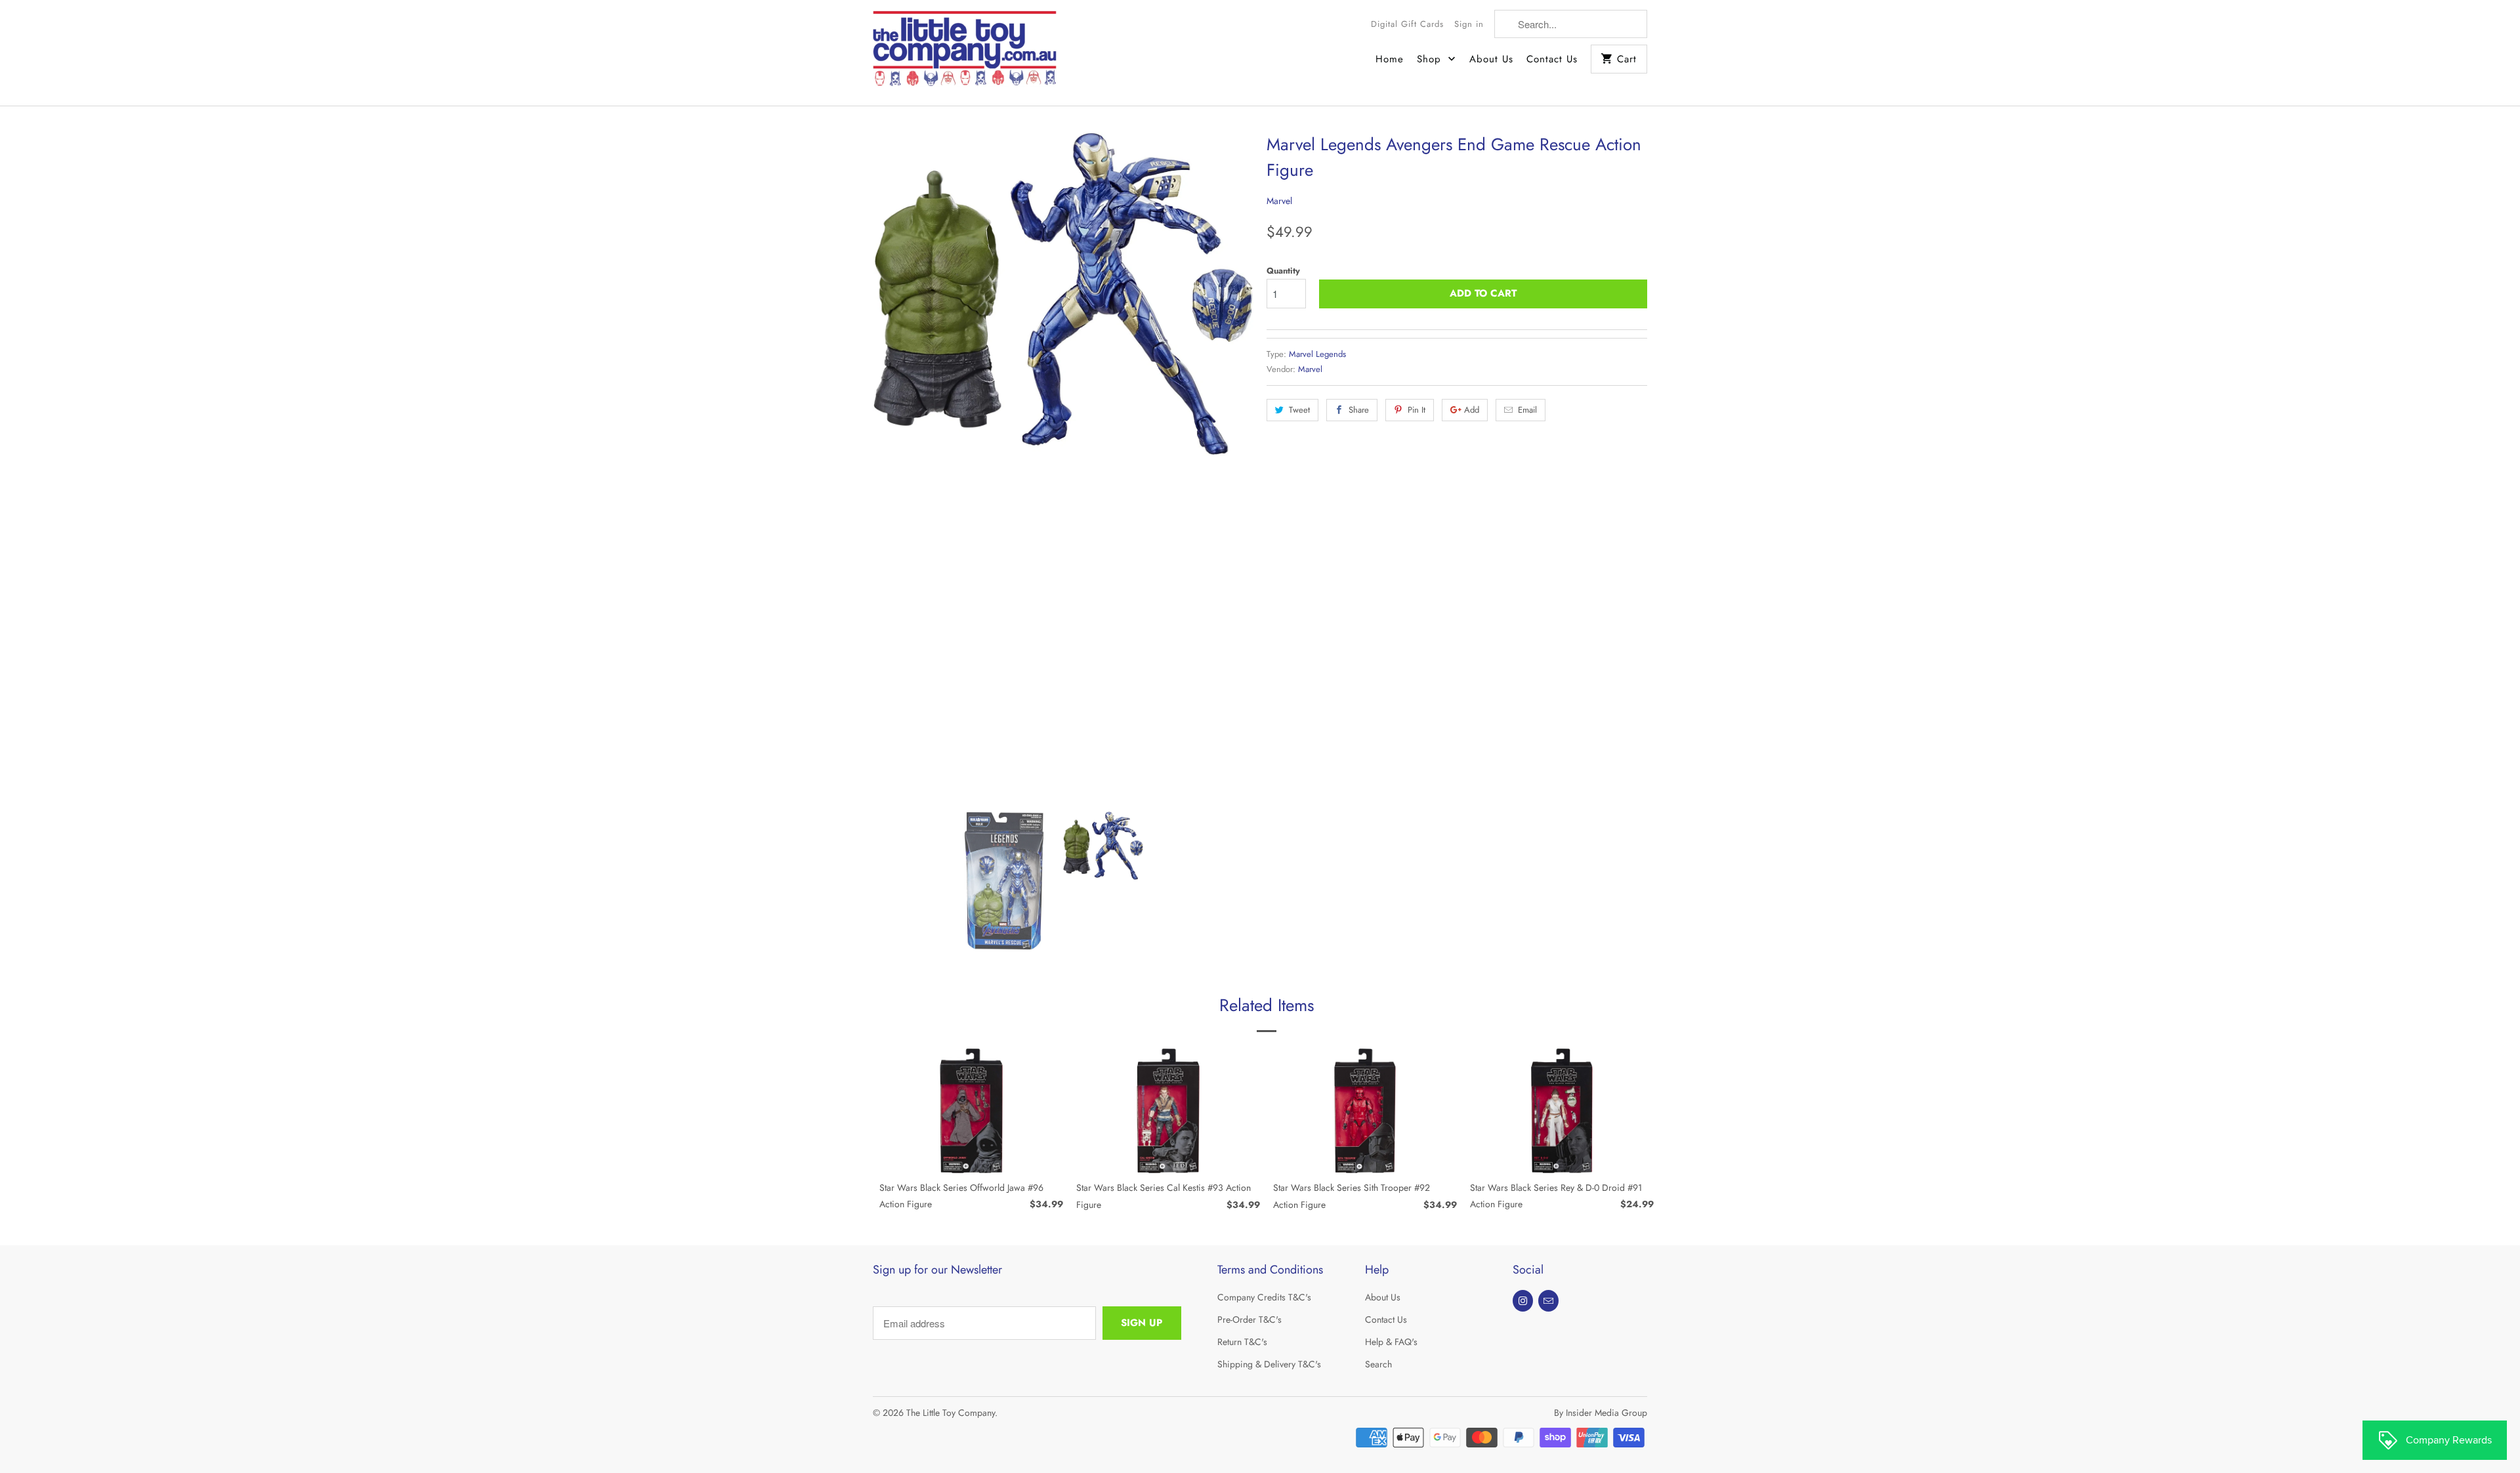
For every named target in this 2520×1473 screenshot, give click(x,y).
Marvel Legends (1317, 354)
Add (1472, 410)
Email (1527, 410)
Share (1359, 410)
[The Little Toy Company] (965, 53)
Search (1378, 1364)
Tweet (1299, 410)
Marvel (1279, 201)
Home (1390, 59)
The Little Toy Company (951, 1413)
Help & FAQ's (1391, 1342)
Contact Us (1552, 59)
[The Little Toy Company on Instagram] (1523, 1301)
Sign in (1469, 24)
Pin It (1417, 410)
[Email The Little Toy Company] (1548, 1301)
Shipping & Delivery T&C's (1269, 1364)
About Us (1491, 59)
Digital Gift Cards (1407, 24)
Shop (1431, 59)
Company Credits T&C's (1264, 1297)
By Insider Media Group (1601, 1413)
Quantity (1283, 271)
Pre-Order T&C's (1249, 1319)
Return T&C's (1242, 1342)
